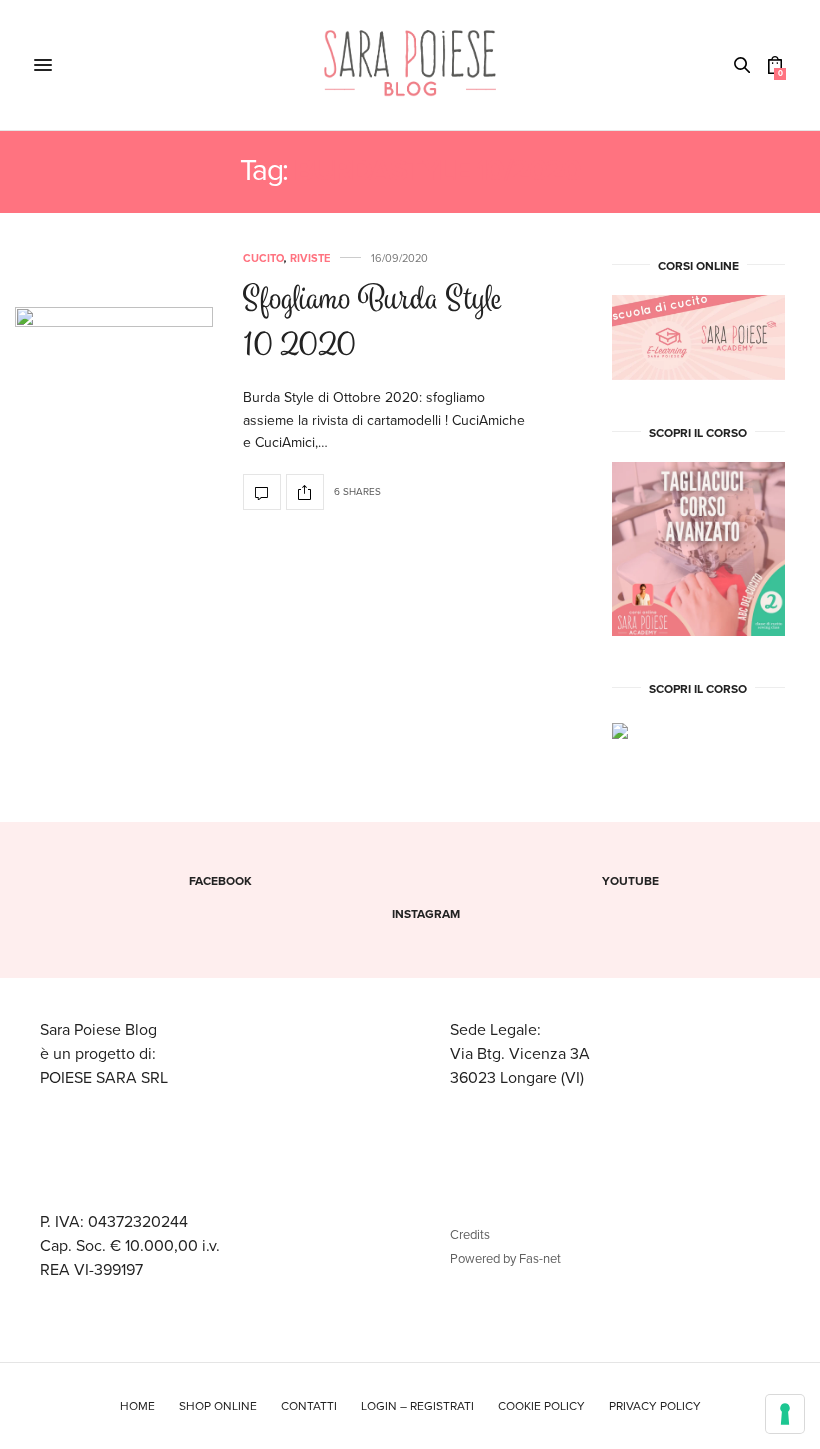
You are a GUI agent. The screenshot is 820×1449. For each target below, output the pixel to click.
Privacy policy (655, 1406)
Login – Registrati (417, 1406)
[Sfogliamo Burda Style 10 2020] (114, 382)
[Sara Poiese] (410, 65)
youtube (630, 881)
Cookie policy (541, 1406)
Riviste (310, 258)
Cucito (263, 258)
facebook (220, 881)
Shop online (218, 1406)
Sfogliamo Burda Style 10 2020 (373, 325)
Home (137, 1406)
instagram (426, 914)
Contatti (309, 1406)
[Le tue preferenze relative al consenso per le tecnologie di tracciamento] (785, 1414)
